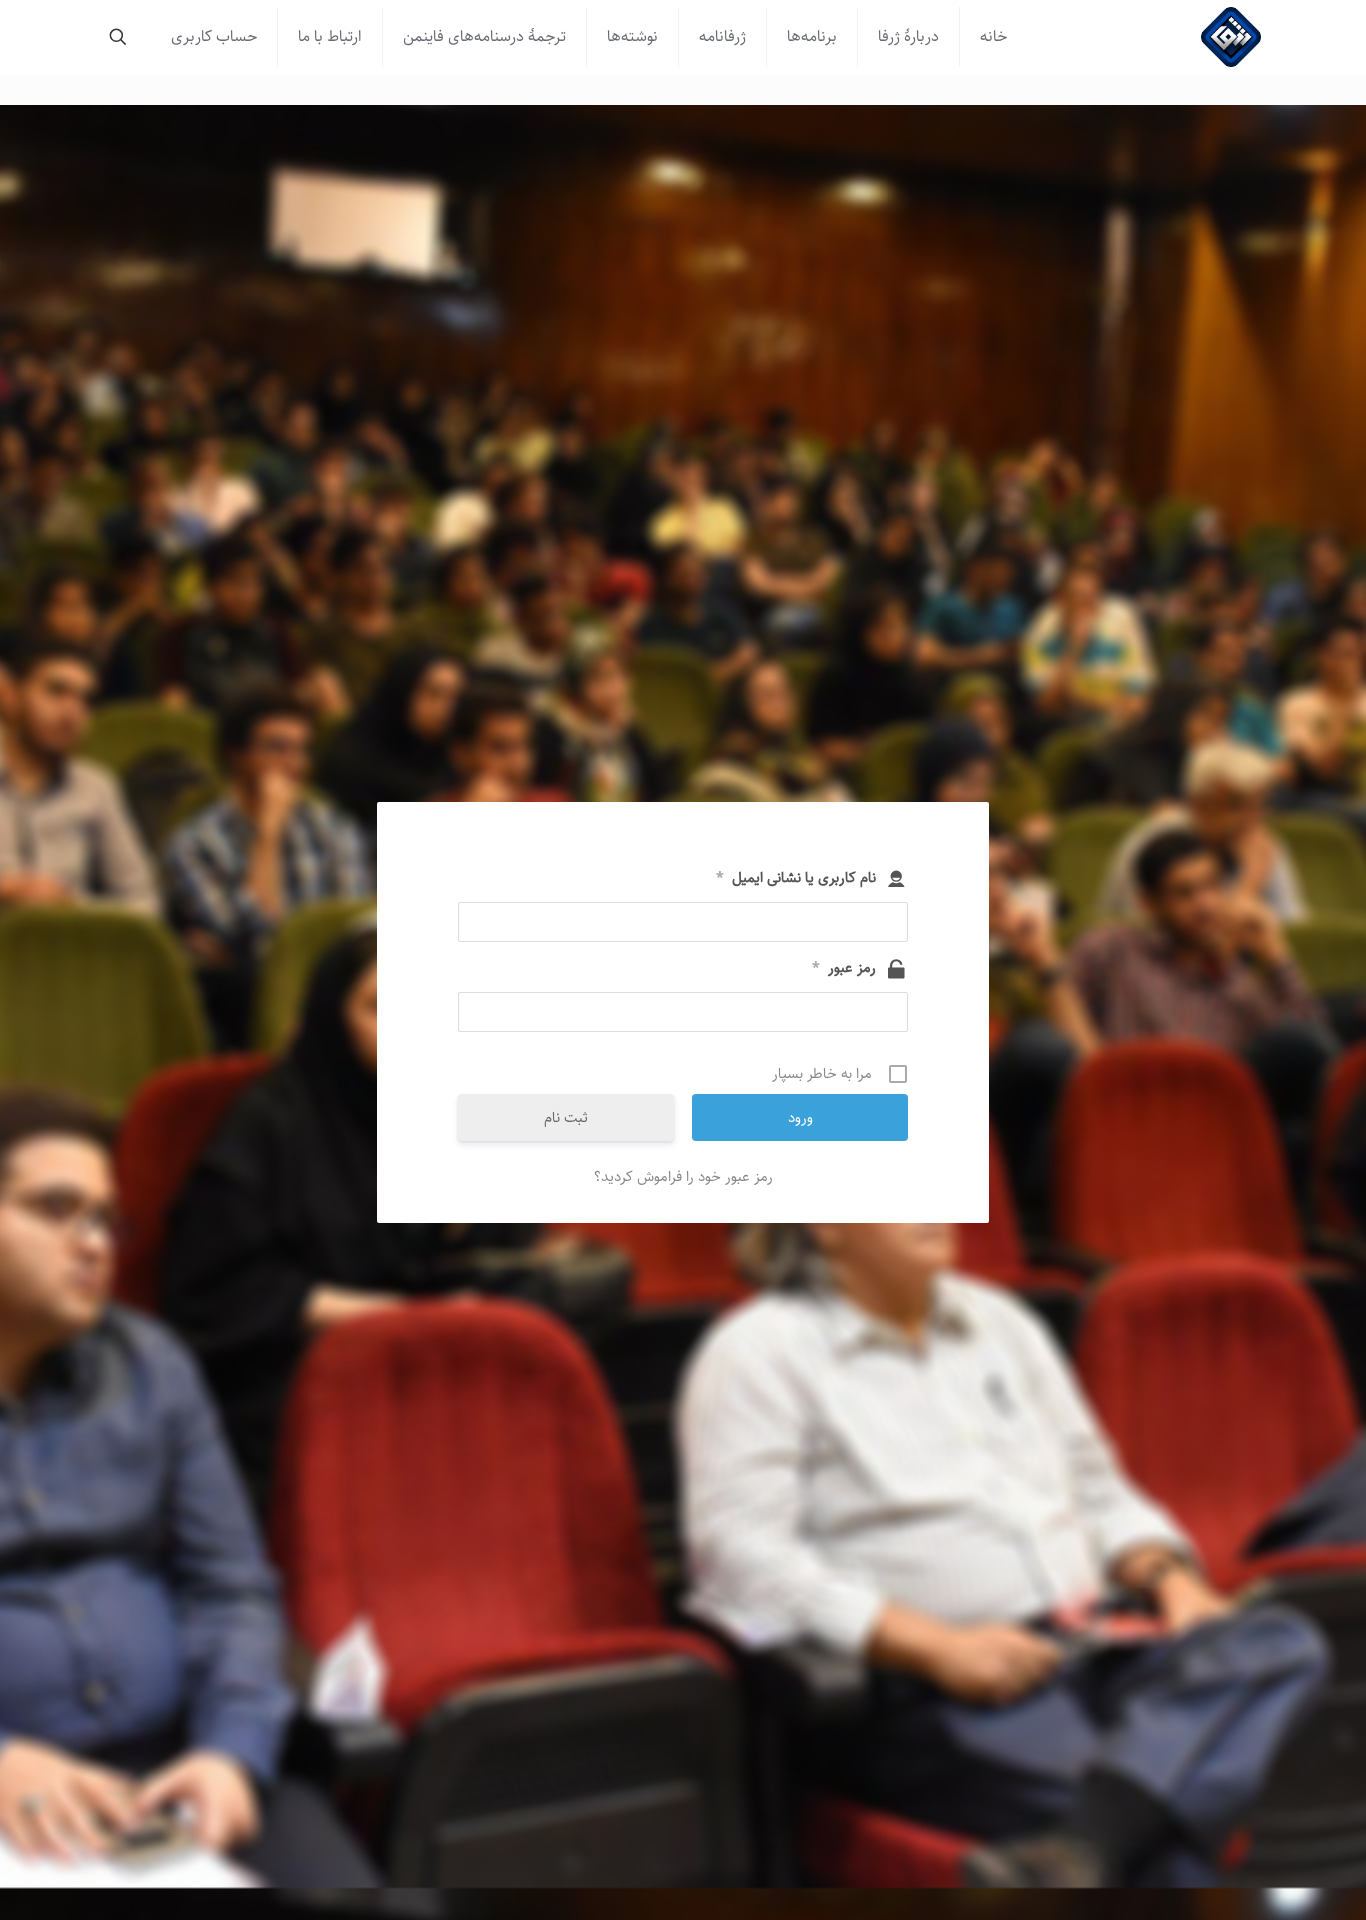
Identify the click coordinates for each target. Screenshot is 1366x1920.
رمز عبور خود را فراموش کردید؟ (683, 1177)
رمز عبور (844, 968)
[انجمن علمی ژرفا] (1231, 37)
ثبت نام (566, 1117)
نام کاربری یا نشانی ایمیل (796, 878)
